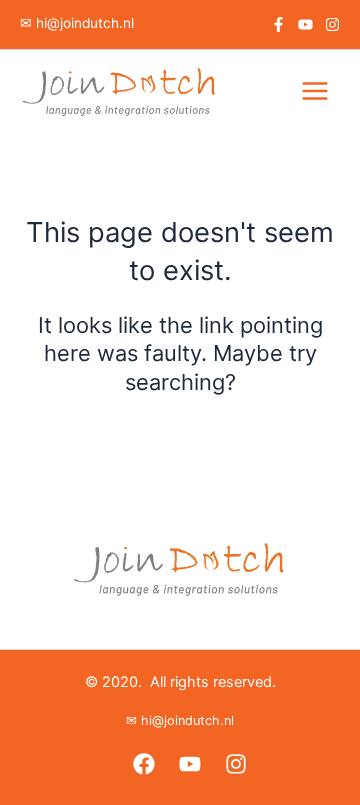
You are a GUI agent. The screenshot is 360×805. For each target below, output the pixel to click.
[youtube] (305, 24)
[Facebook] (278, 24)
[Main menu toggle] (315, 91)
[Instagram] (332, 24)
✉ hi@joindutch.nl (77, 23)
